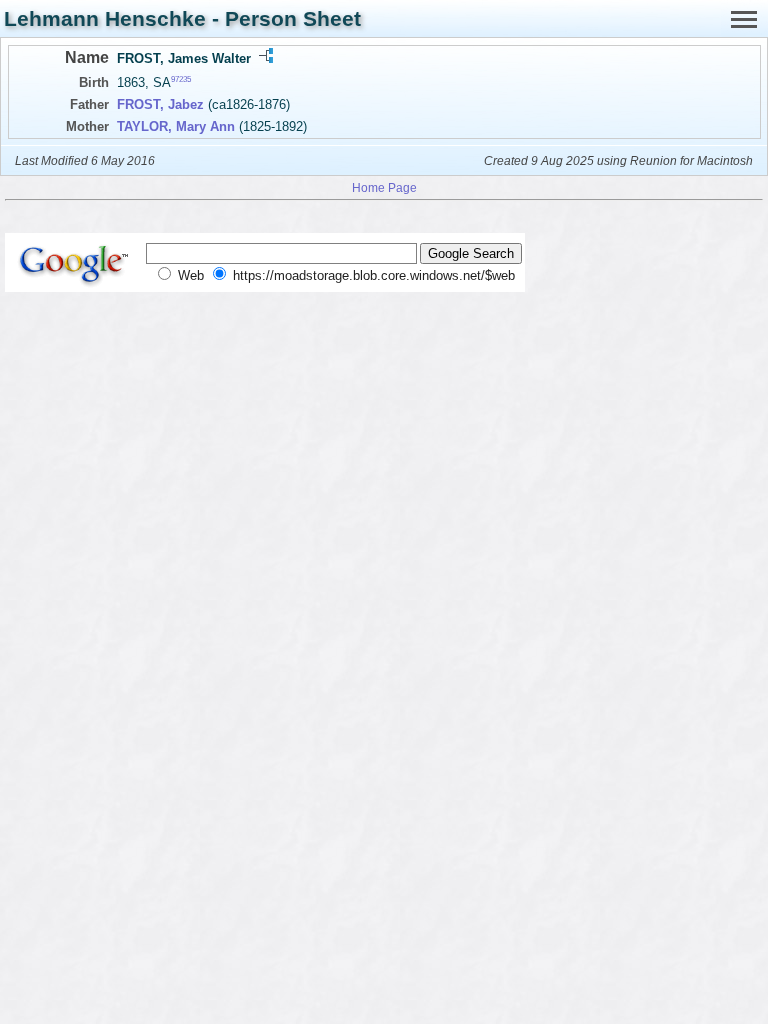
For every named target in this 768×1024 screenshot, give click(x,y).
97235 (181, 79)
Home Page (384, 187)
